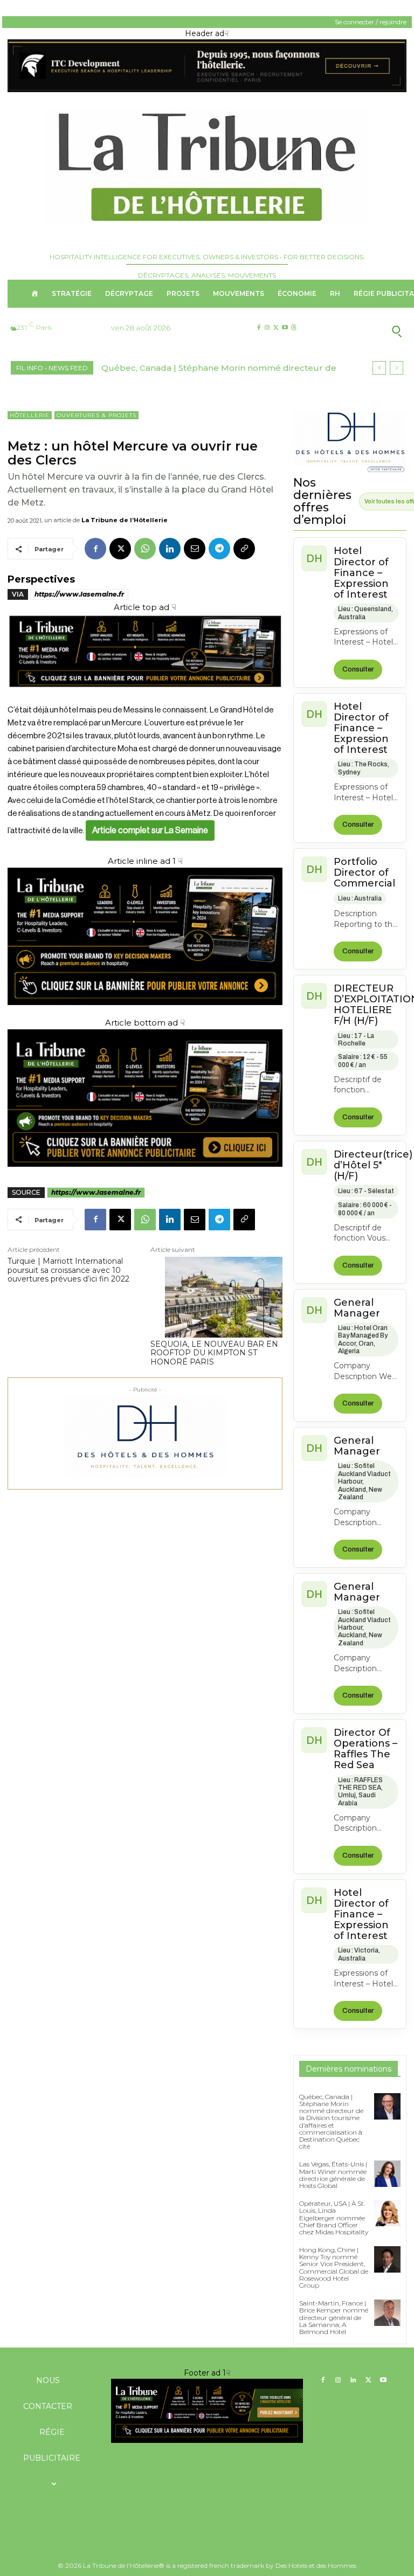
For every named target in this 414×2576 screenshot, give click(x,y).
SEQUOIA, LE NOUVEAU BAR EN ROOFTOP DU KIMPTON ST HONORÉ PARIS (214, 1353)
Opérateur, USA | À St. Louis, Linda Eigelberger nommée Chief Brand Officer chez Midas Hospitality (334, 2218)
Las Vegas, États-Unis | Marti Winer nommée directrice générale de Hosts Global (333, 2175)
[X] (276, 328)
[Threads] (294, 328)
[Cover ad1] (145, 1098)
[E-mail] (195, 549)
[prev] (379, 368)
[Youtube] (285, 328)
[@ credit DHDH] (207, 89)
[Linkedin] (170, 549)
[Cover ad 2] (145, 936)
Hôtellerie (30, 415)
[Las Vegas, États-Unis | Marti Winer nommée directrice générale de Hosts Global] (387, 2174)
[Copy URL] (244, 549)
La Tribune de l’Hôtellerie (125, 520)
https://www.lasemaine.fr (79, 594)
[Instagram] (267, 328)
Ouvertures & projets (96, 415)
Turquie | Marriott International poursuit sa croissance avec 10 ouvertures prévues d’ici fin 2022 (68, 1270)
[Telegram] (219, 549)
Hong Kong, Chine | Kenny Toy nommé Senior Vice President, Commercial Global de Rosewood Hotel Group (334, 2267)
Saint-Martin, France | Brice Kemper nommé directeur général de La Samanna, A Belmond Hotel (334, 2317)
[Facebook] (258, 328)
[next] (396, 368)
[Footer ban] (207, 2411)
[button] (362, 331)
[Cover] (145, 697)
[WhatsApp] (145, 549)
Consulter (358, 669)
